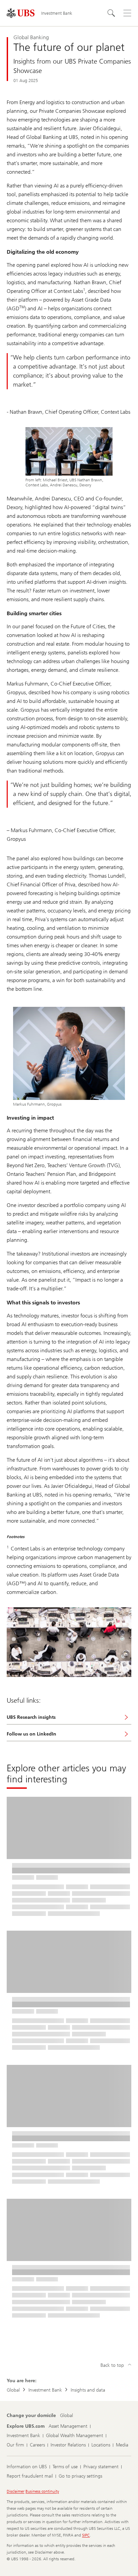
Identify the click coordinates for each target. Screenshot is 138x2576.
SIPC (86, 2535)
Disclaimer (16, 2491)
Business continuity (42, 2491)
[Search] (111, 13)
